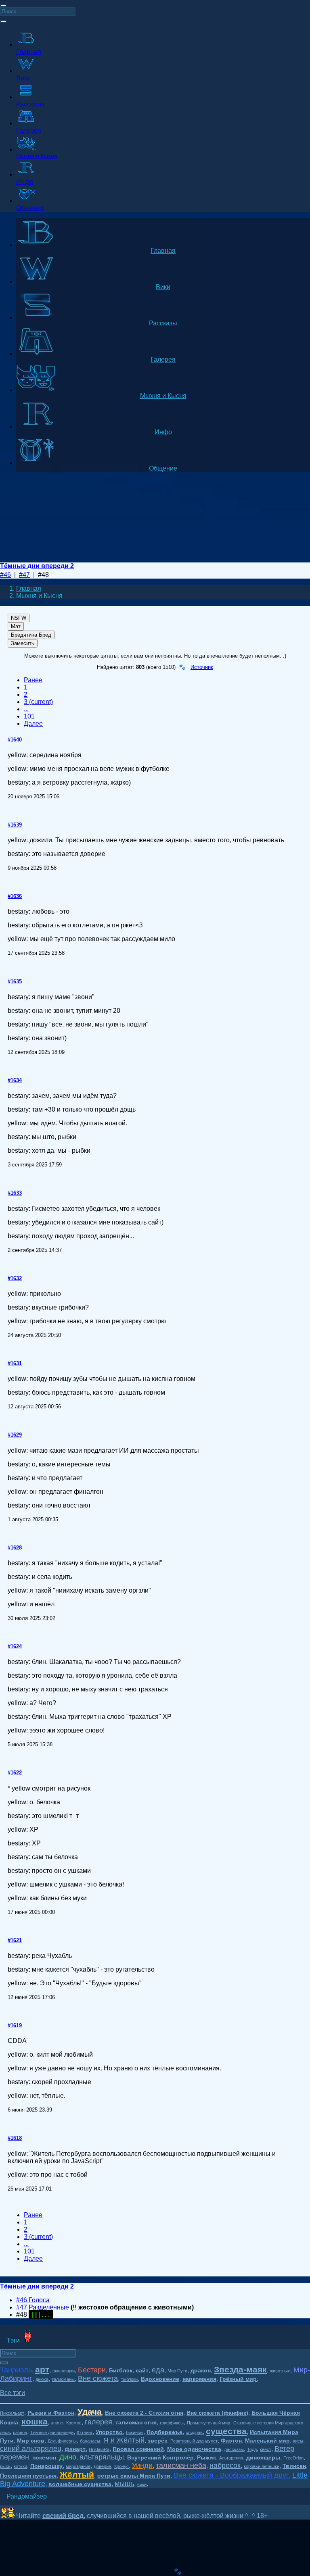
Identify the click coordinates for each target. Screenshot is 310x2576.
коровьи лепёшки (262, 2466)
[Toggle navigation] (3, 6)
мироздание (78, 2466)
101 (29, 716)
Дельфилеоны (62, 2441)
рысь (5, 2466)
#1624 (15, 1646)
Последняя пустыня (28, 2476)
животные (280, 2371)
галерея (98, 2422)
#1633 (15, 1193)
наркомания (199, 2379)
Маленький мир (267, 2441)
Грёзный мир (238, 2379)
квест (266, 2449)
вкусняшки (64, 2371)
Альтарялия (231, 2458)
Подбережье (164, 2432)
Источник (202, 667)
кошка (35, 2421)
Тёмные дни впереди (52, 2432)
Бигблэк (121, 2370)
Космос (74, 2423)
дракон (201, 2370)
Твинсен (294, 2466)
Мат (16, 626)
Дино (68, 2457)
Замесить (23, 643)
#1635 (15, 982)
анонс (57, 2423)
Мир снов (31, 2441)
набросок (225, 2466)
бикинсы (135, 2432)
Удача (90, 2412)
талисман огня (136, 2422)
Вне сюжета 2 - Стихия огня (144, 2413)
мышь (124, 2484)
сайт (142, 2370)
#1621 (15, 1940)
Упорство (109, 2432)
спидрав (194, 2432)
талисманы (63, 2379)
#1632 (15, 1278)
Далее (33, 724)
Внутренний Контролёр (160, 2457)
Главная (29, 588)
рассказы (234, 2449)
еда (158, 2370)
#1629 (15, 1435)
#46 (5, 575)
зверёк (157, 2441)
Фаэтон (231, 2441)
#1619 (15, 2025)
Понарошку (46, 2466)
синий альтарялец (31, 2449)
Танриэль (16, 2370)
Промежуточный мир (208, 2423)
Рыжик (206, 2457)
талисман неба (181, 2466)
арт (42, 2369)
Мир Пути (177, 2371)
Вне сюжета (98, 2378)
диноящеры (263, 2457)
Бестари (92, 2370)
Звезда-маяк (240, 2369)
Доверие (102, 2466)
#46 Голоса (33, 2300)
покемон (44, 2457)
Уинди (142, 2466)
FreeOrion (293, 2458)
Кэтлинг (85, 2432)
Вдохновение (160, 2379)
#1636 (15, 896)
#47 (24, 575)
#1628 (15, 1548)
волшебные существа (80, 2484)
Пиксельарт (12, 2413)
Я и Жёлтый (124, 2440)
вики (142, 2484)
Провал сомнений (138, 2449)
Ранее (33, 680)
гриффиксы (172, 2423)
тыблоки (129, 2379)
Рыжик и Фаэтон (51, 2413)
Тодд (252, 2449)
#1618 (15, 2138)
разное (20, 2432)
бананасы (90, 2441)
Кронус (121, 2466)
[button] (13, 2393)
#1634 (15, 1080)
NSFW (19, 618)
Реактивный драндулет (194, 2441)
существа (226, 2431)
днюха (42, 2379)
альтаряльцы (102, 2457)
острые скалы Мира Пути (134, 2476)
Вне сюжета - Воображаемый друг (231, 2475)
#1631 (15, 1363)
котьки (20, 2466)
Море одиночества (194, 2449)
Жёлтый (77, 2475)
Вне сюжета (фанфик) (217, 2413)
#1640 (15, 740)
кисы (298, 2441)
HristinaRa (99, 2449)
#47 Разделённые (43, 2307)
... (26, 709)
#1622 (15, 1773)
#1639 (15, 825)
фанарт (75, 2449)
